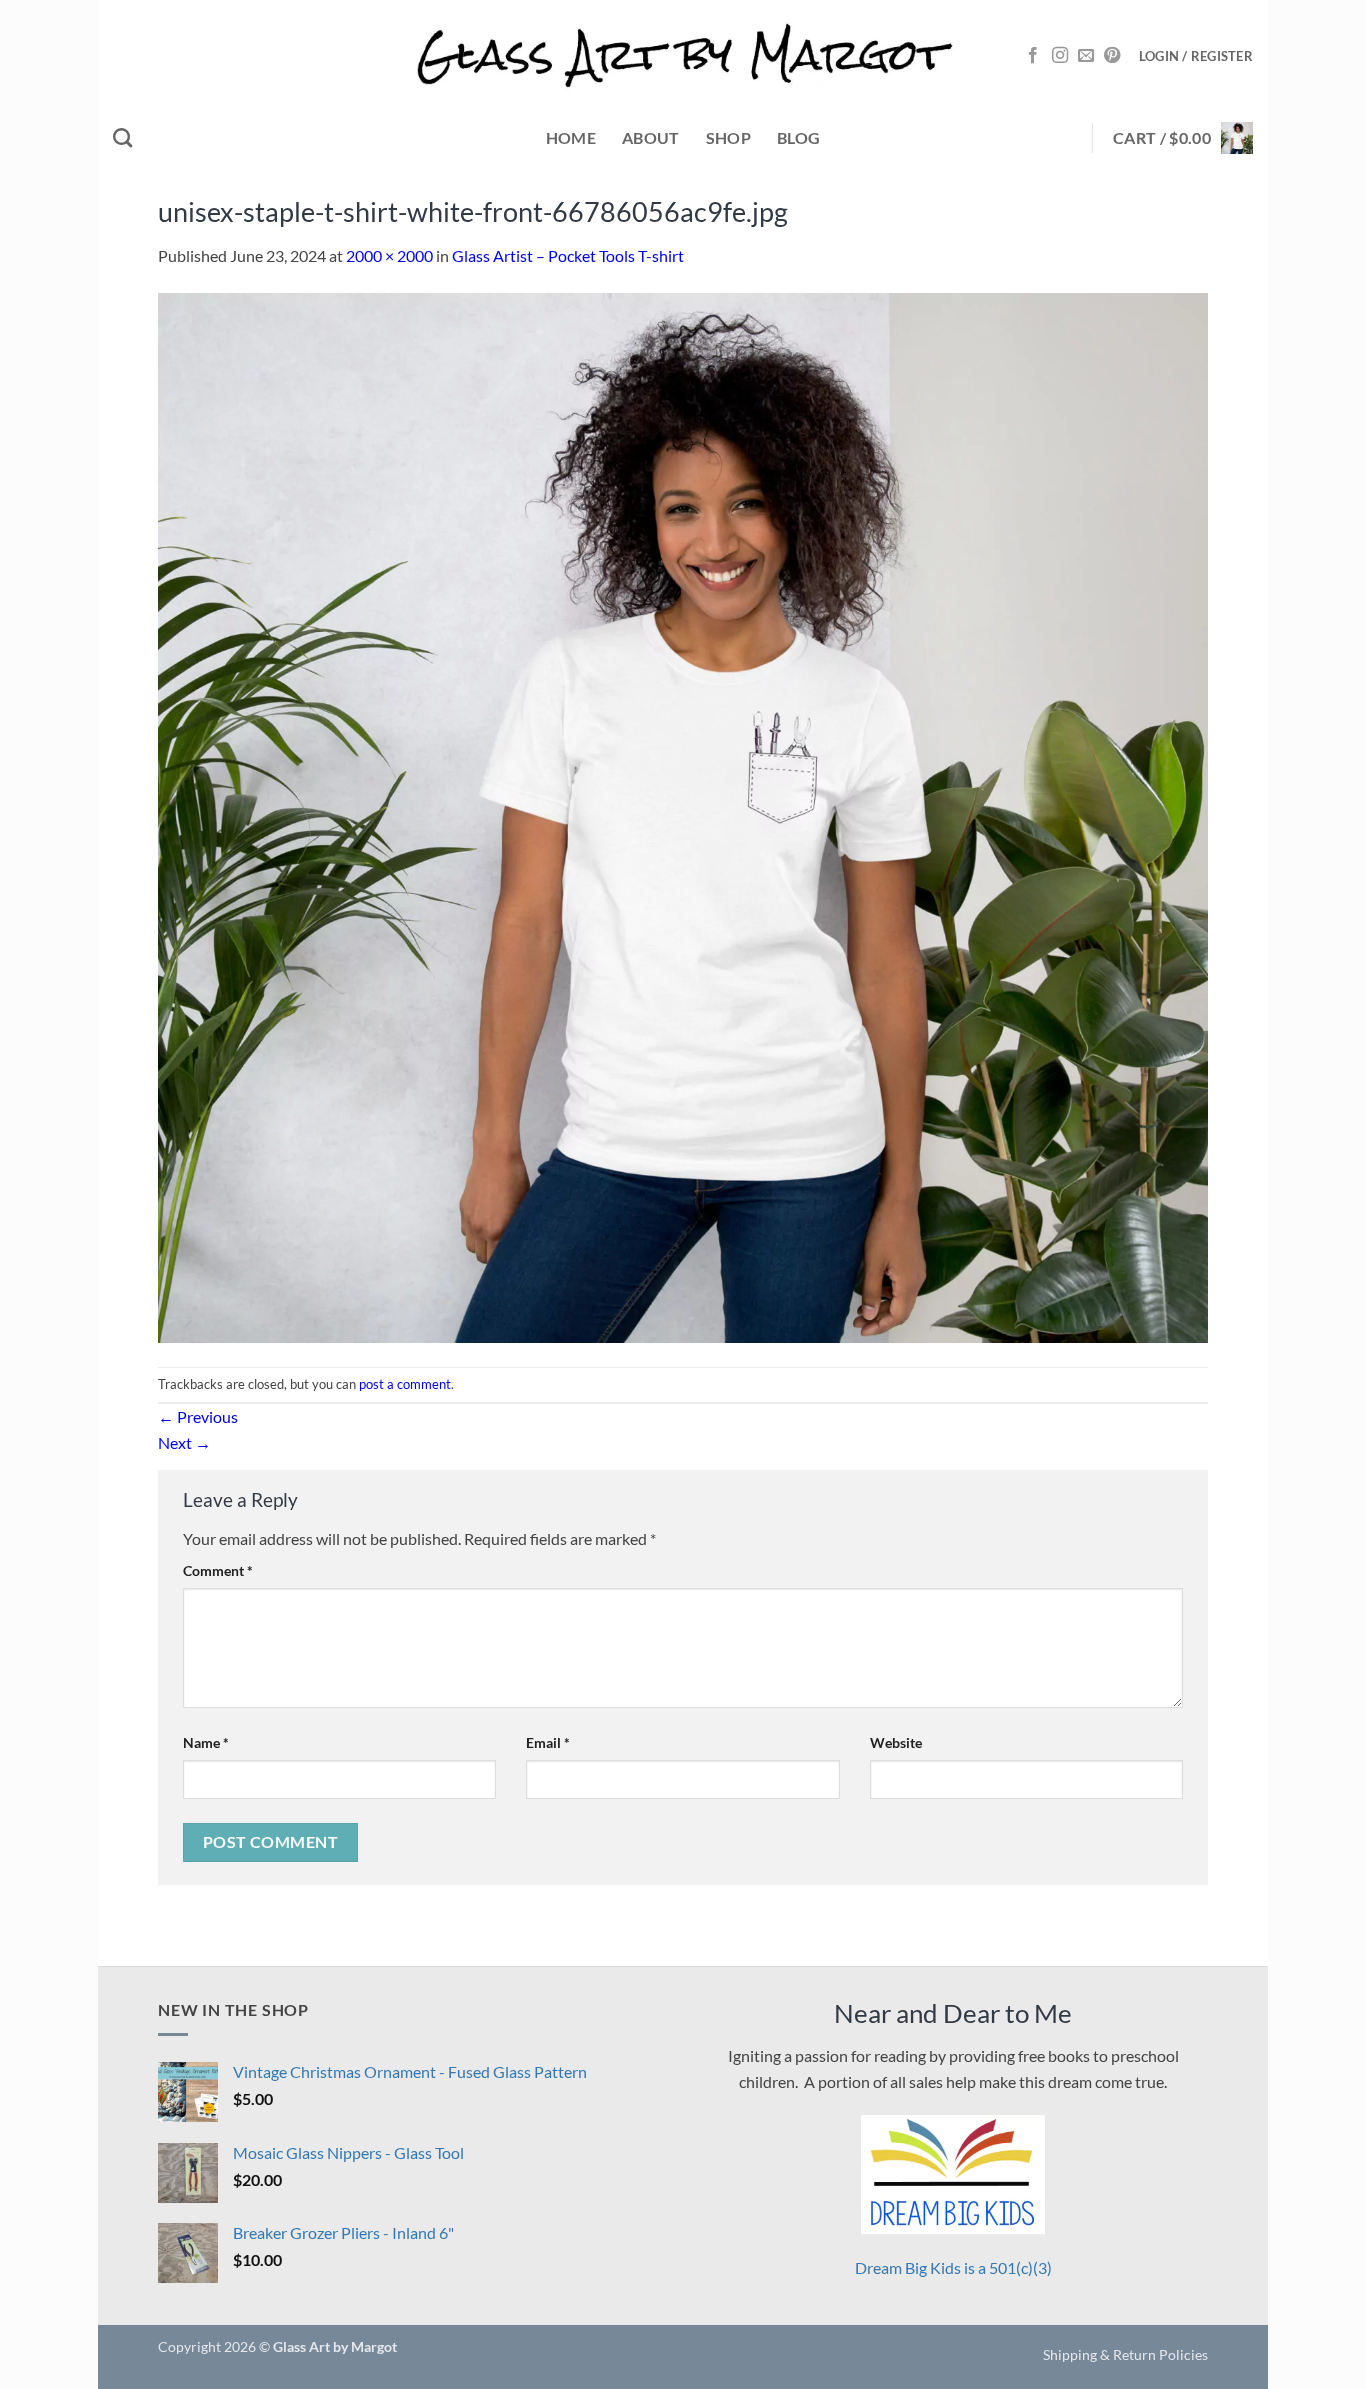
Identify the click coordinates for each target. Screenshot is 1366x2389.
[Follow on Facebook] (1033, 56)
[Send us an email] (1086, 56)
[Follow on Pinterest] (1112, 56)
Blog (798, 137)
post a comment (405, 1384)
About (651, 137)
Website (896, 1742)
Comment (218, 1570)
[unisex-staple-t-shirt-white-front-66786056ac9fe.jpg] (683, 815)
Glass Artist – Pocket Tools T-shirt (568, 255)
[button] (1196, 56)
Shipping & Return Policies (1125, 2354)
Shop (728, 137)
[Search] (122, 137)
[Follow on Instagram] (1060, 56)
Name (206, 1742)
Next (184, 1442)
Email (548, 1742)
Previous (198, 1416)
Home (571, 137)
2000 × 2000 (389, 255)
